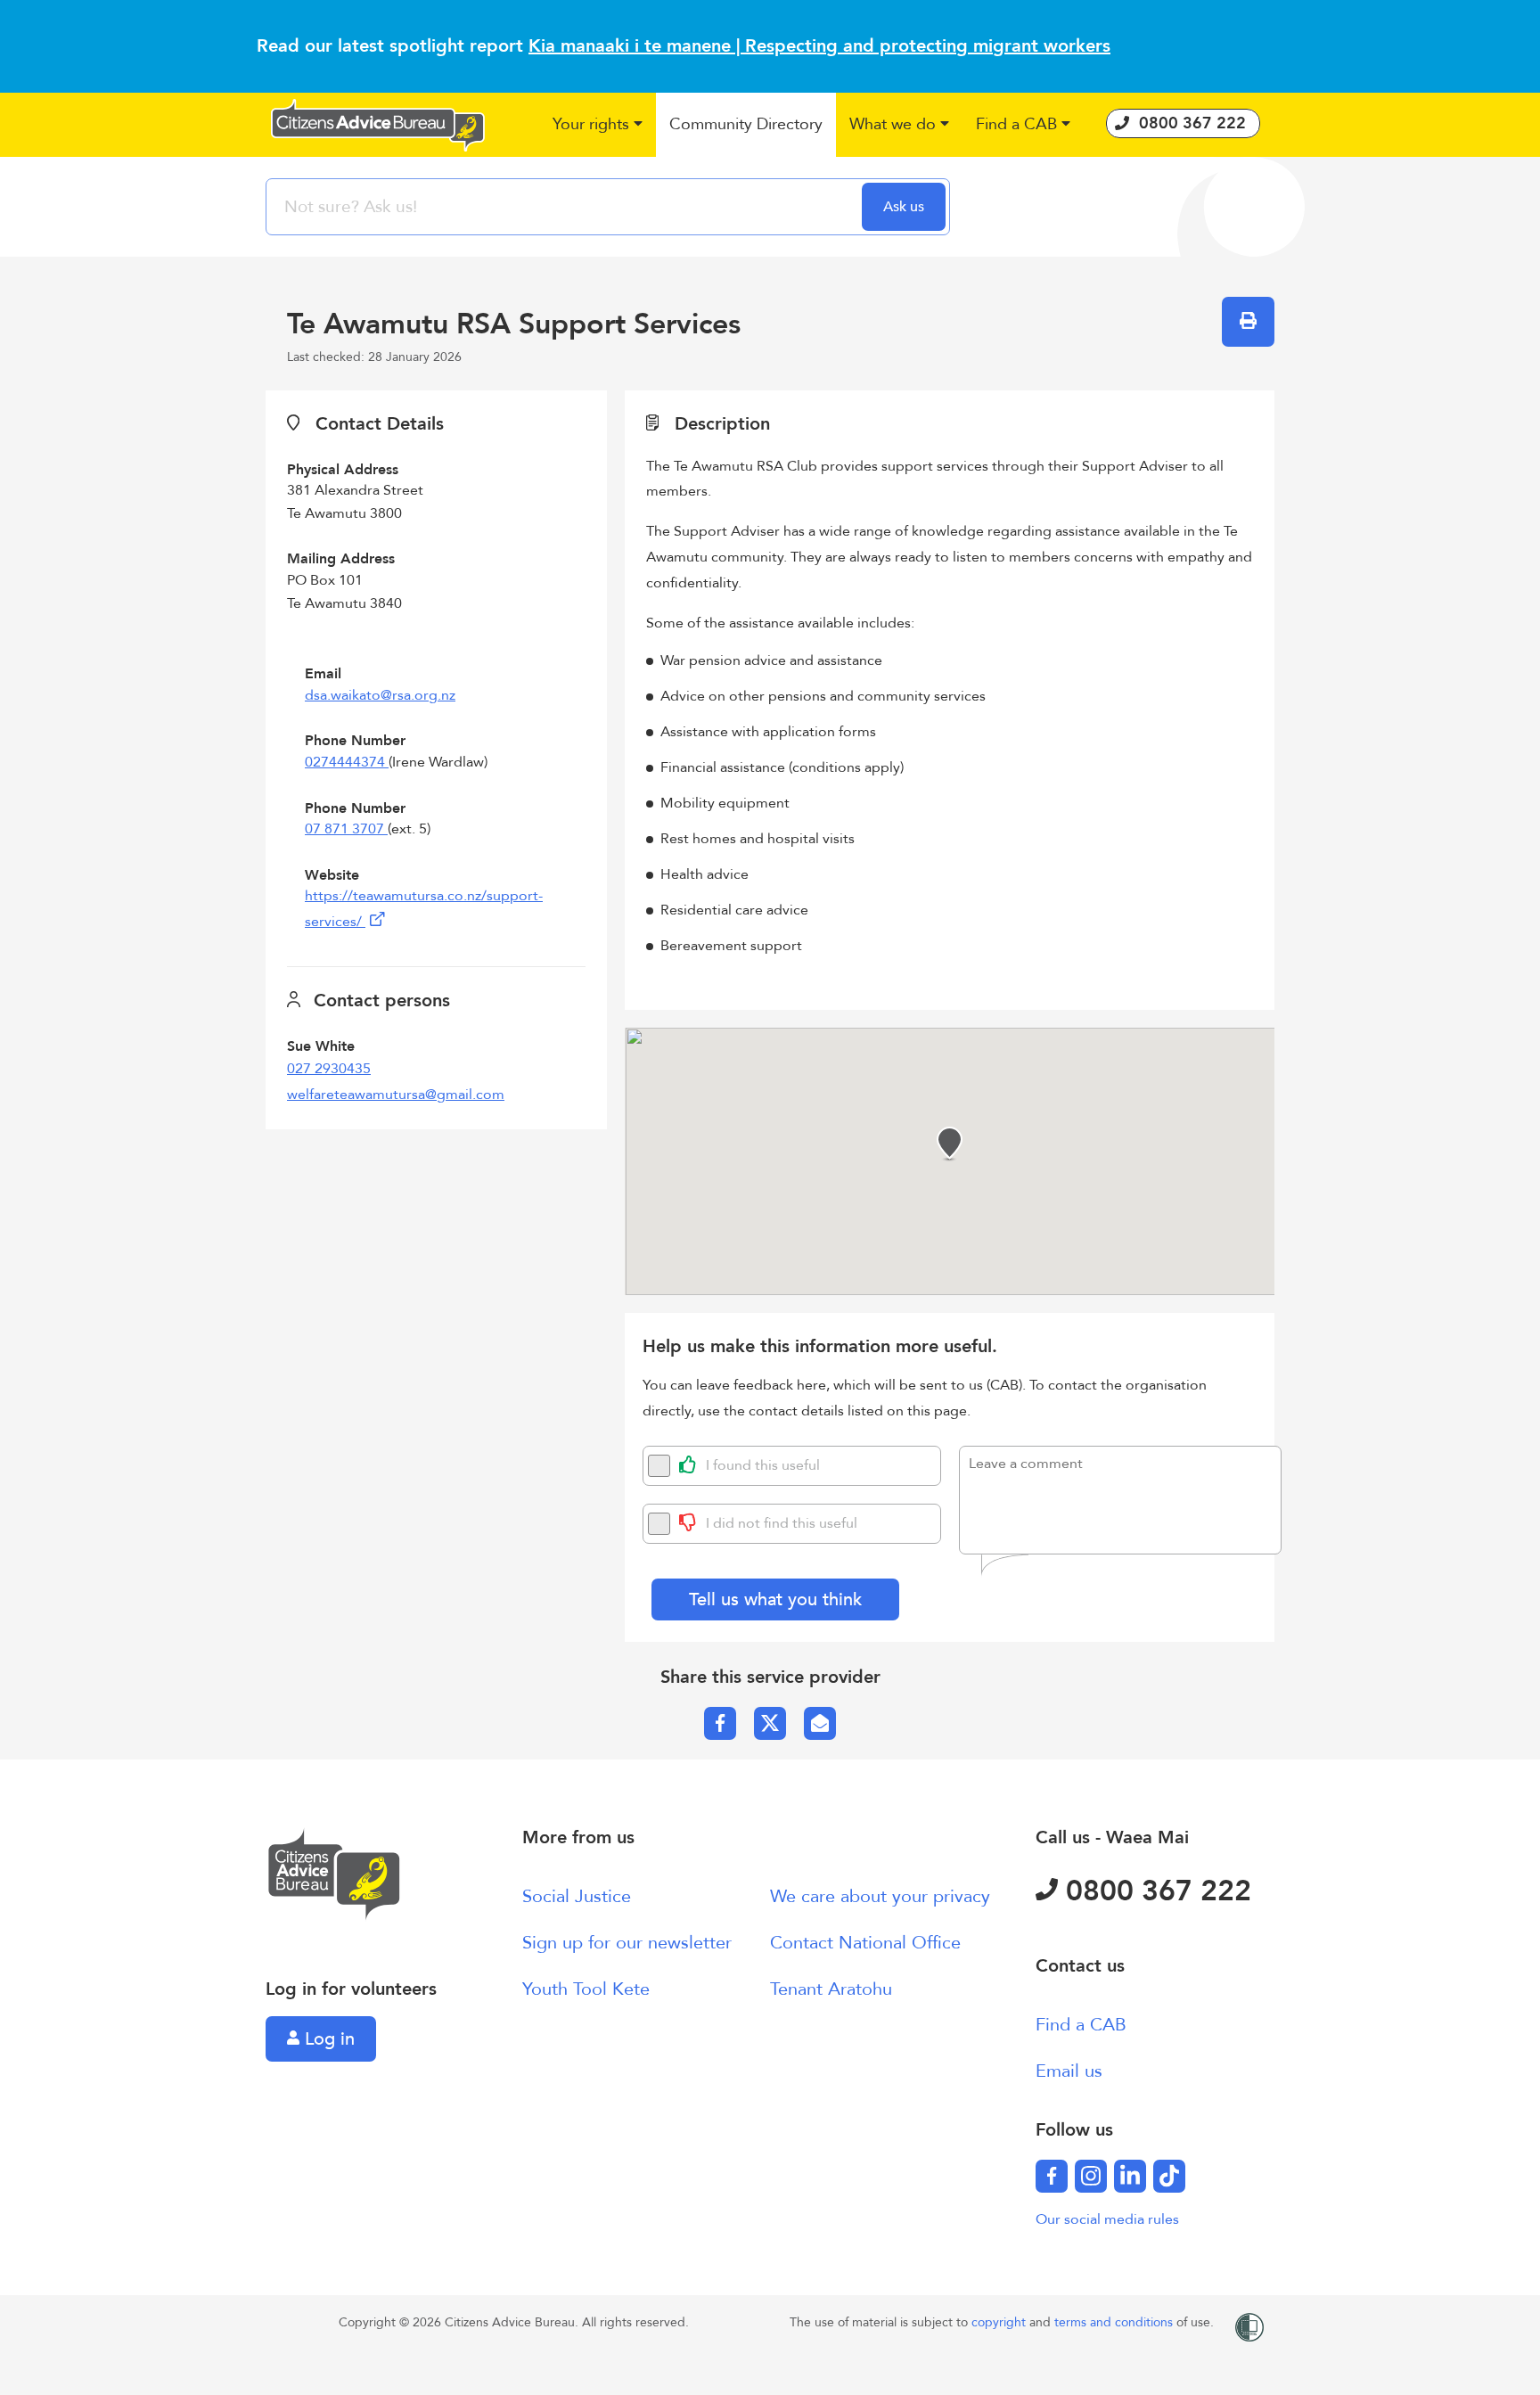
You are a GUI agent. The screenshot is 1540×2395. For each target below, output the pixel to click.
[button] (598, 125)
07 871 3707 (346, 829)
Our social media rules (1107, 2219)
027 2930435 (329, 1069)
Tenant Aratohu (831, 1989)
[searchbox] (566, 207)
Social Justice (577, 1896)
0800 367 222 (1155, 1891)
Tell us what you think (775, 1599)
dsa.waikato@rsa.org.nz (380, 695)
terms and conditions (1115, 2322)
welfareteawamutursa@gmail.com (396, 1095)
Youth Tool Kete (586, 1989)
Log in (327, 2039)
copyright (1000, 2322)
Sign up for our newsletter (627, 1943)
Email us (1069, 2071)
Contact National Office (865, 1943)
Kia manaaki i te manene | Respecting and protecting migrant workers (819, 46)
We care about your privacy (880, 1896)
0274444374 (347, 762)
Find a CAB (1081, 2025)
